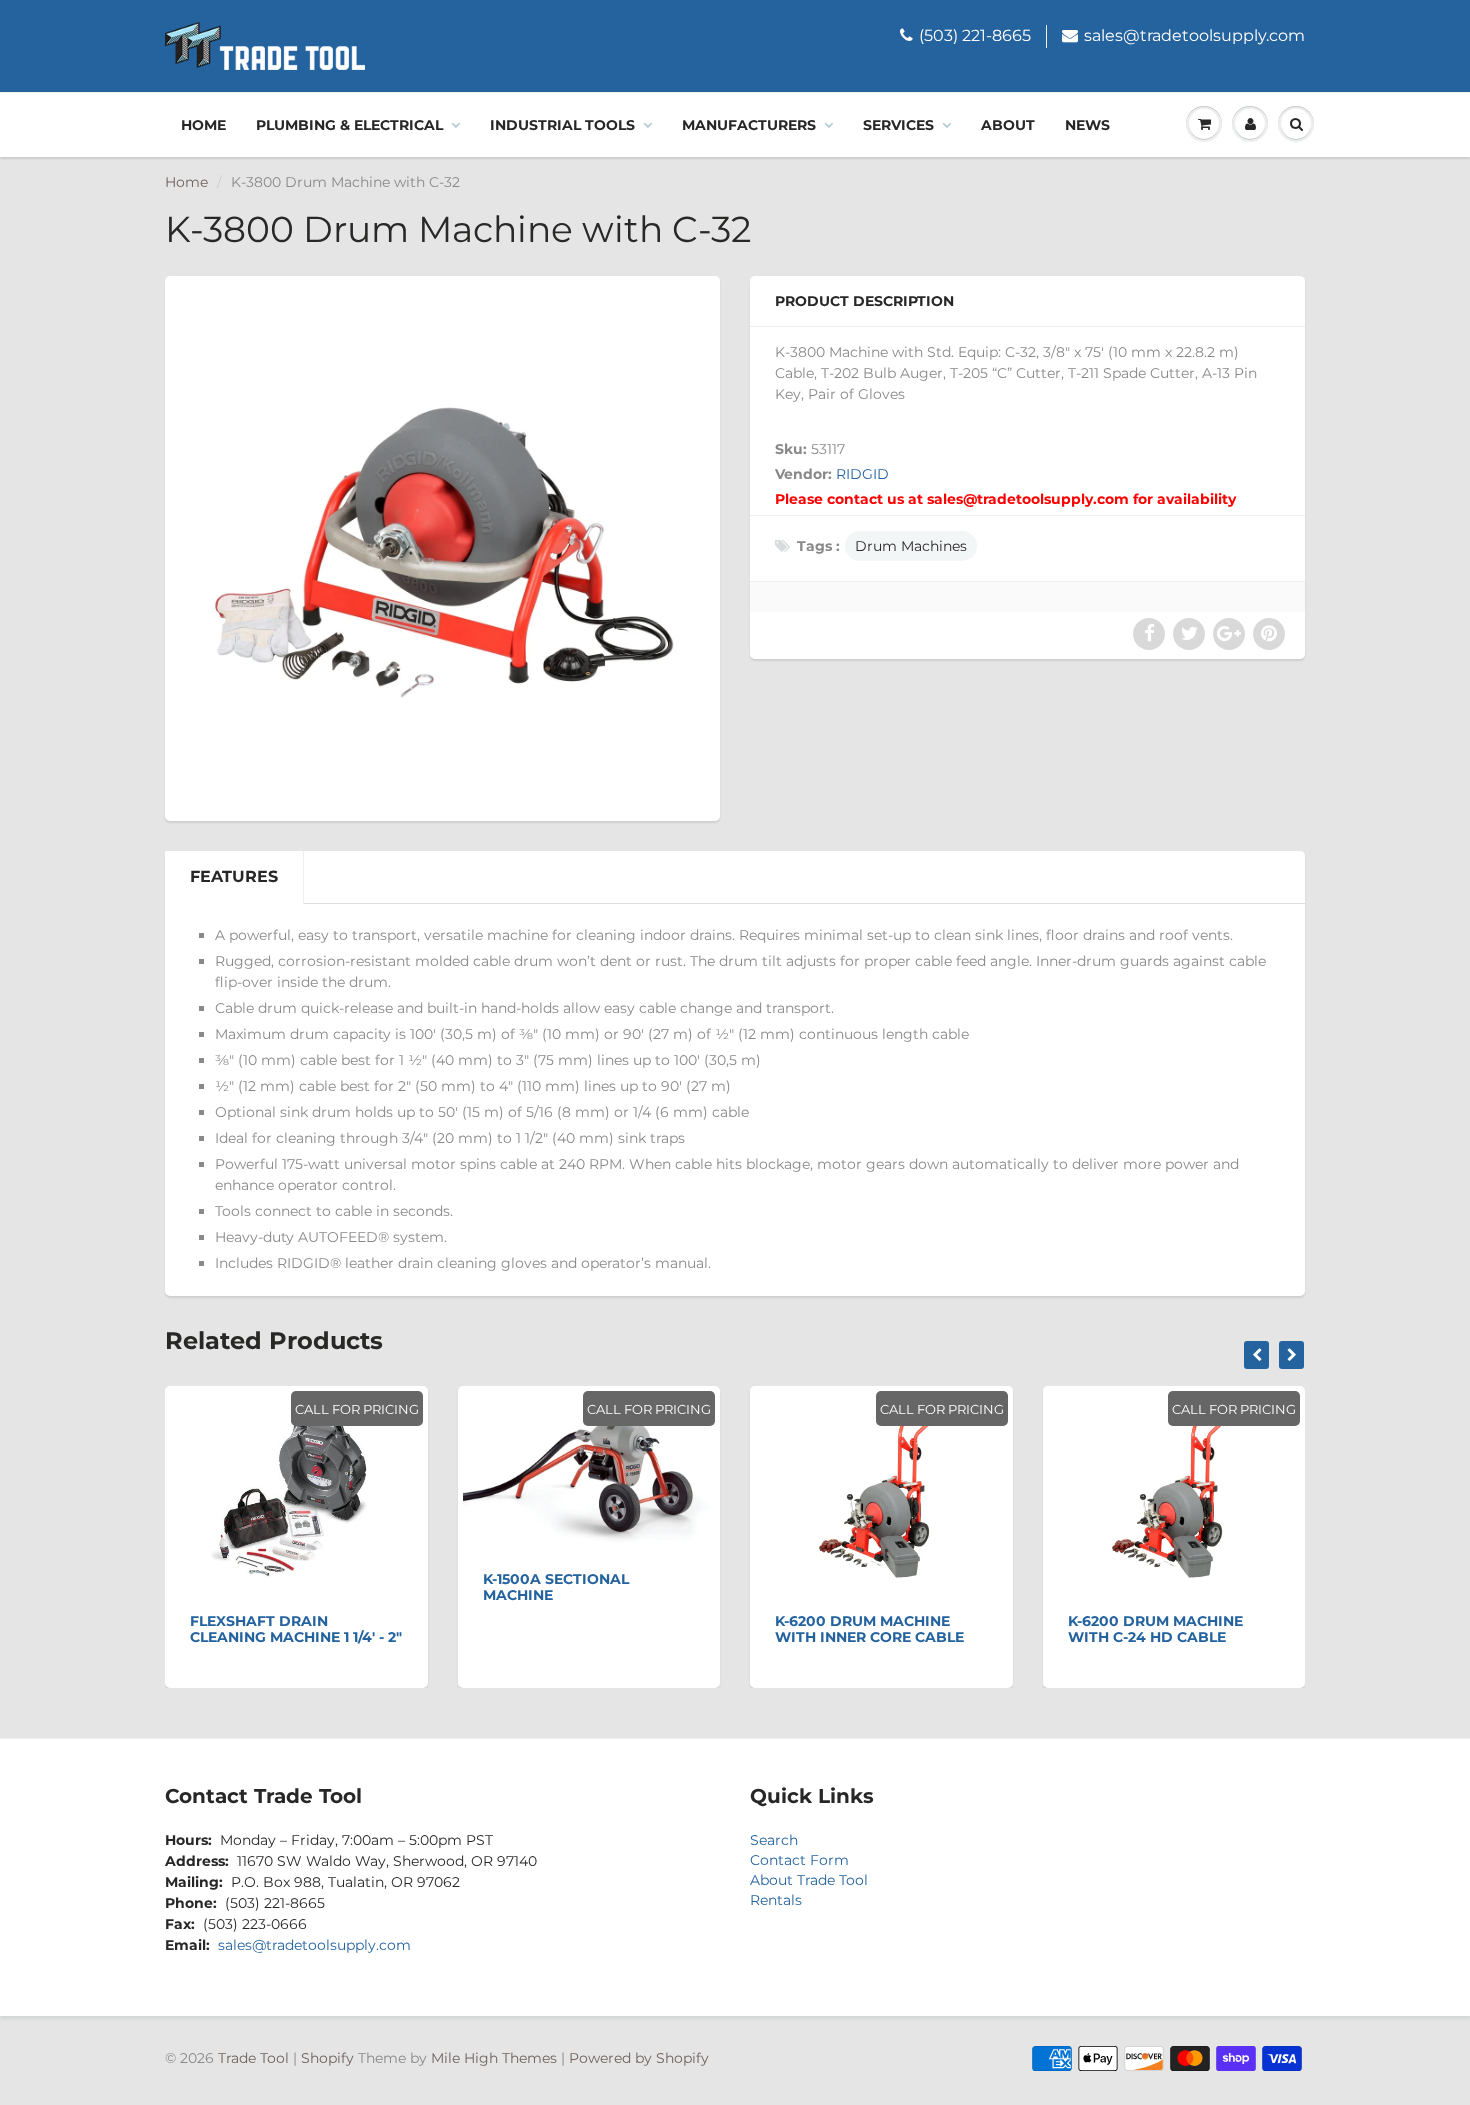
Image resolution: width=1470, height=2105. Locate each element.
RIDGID (862, 474)
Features (234, 876)
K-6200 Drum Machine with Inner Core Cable (869, 1629)
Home (203, 125)
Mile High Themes (494, 2058)
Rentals (776, 1900)
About (1008, 125)
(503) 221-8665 (975, 35)
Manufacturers (749, 125)
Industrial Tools (562, 125)
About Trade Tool (809, 1880)
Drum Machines (911, 546)
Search (774, 1840)
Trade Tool (253, 2058)
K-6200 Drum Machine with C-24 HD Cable (1155, 1629)
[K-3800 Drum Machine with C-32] (442, 546)
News (1087, 125)
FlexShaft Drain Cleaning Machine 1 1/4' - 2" (296, 1629)
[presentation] (1256, 1355)
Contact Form (799, 1860)
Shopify (327, 2058)
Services (898, 125)
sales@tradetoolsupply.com (1194, 35)
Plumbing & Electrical (349, 125)
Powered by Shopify (639, 2058)
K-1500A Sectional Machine (556, 1587)
